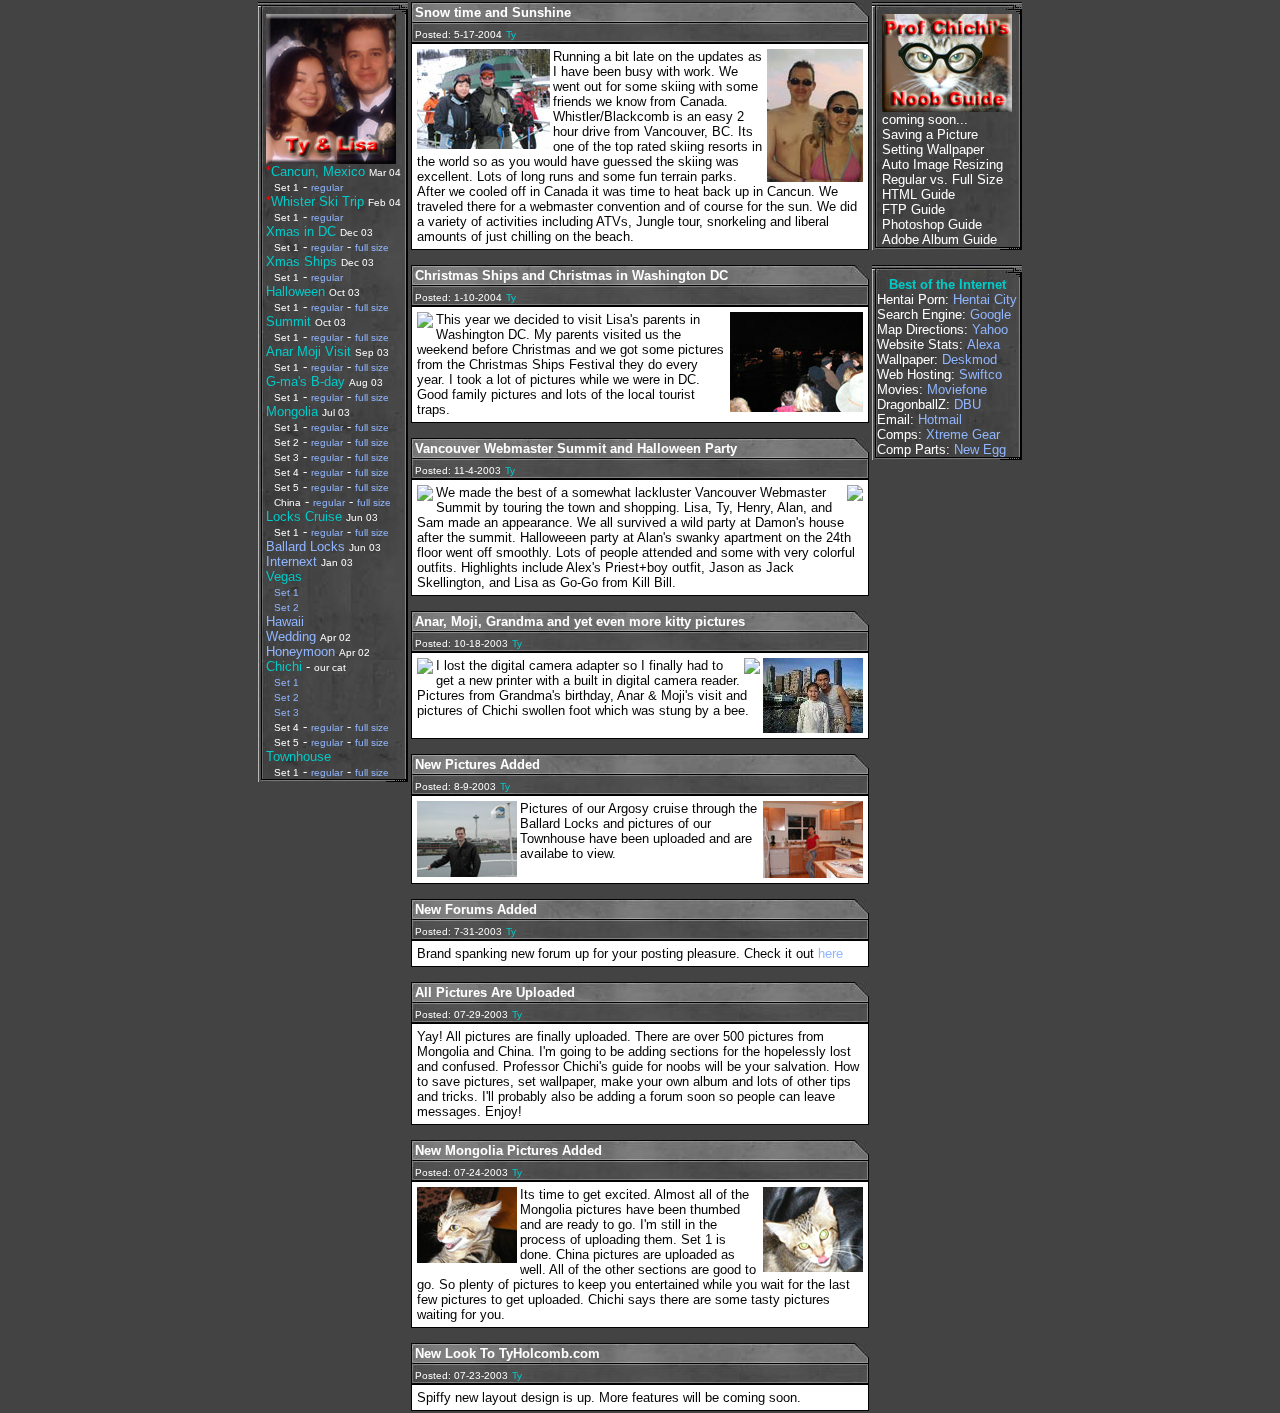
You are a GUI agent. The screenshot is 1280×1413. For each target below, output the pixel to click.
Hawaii (285, 621)
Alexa (983, 344)
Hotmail (940, 419)
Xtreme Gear (963, 434)
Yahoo (990, 329)
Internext (291, 561)
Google (990, 314)
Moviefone (957, 389)
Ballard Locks (305, 546)
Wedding (291, 636)
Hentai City (985, 299)
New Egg (980, 449)
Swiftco (980, 374)
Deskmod (969, 359)
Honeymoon (300, 651)
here (830, 953)
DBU (967, 404)
